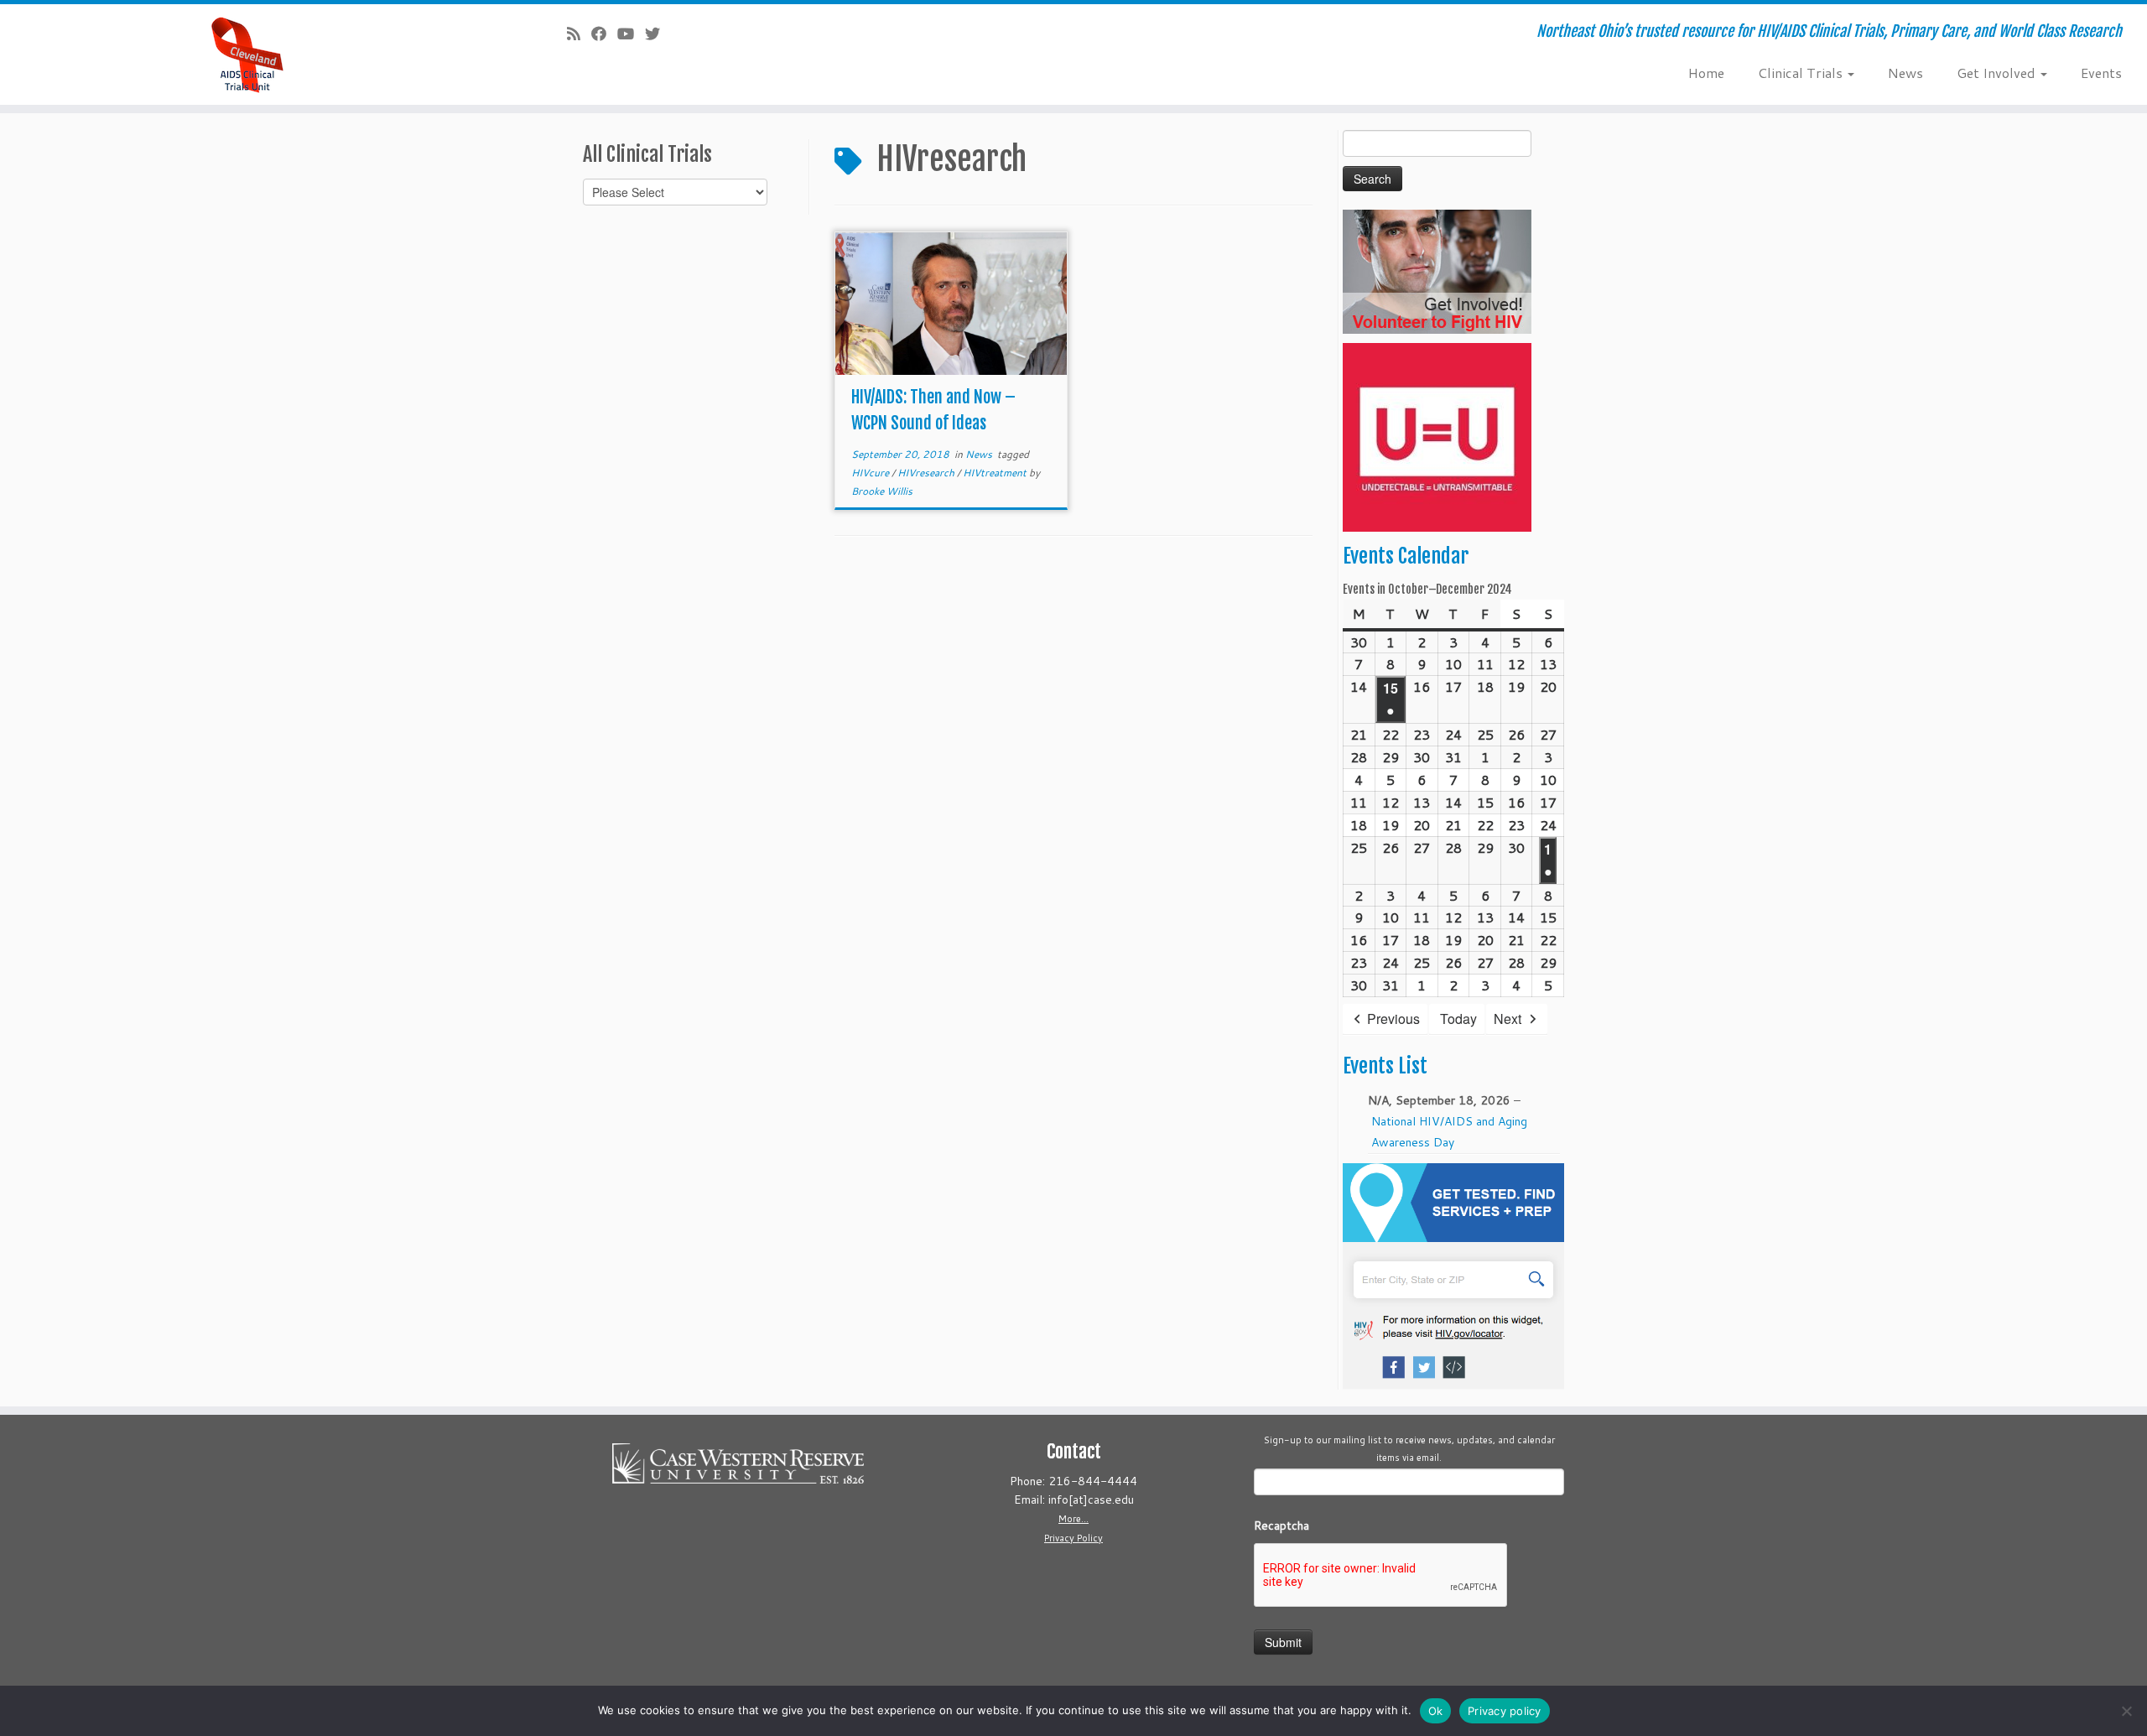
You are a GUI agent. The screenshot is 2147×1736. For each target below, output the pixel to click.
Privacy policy (1505, 1711)
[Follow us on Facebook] (604, 34)
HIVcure (871, 473)
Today (1458, 1019)
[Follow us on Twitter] (658, 34)
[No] (2126, 1711)
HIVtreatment (996, 473)
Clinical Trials (1802, 73)
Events (2101, 73)
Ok (1436, 1711)
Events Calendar (1406, 556)
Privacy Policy (1073, 1538)
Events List (1385, 1066)
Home (1706, 73)
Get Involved (1998, 73)
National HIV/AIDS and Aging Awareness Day (1449, 1132)
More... (1073, 1519)
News (1905, 73)
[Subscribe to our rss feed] (579, 34)
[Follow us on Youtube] (631, 34)
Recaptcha (1281, 1525)
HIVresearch (927, 473)
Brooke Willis (882, 491)
